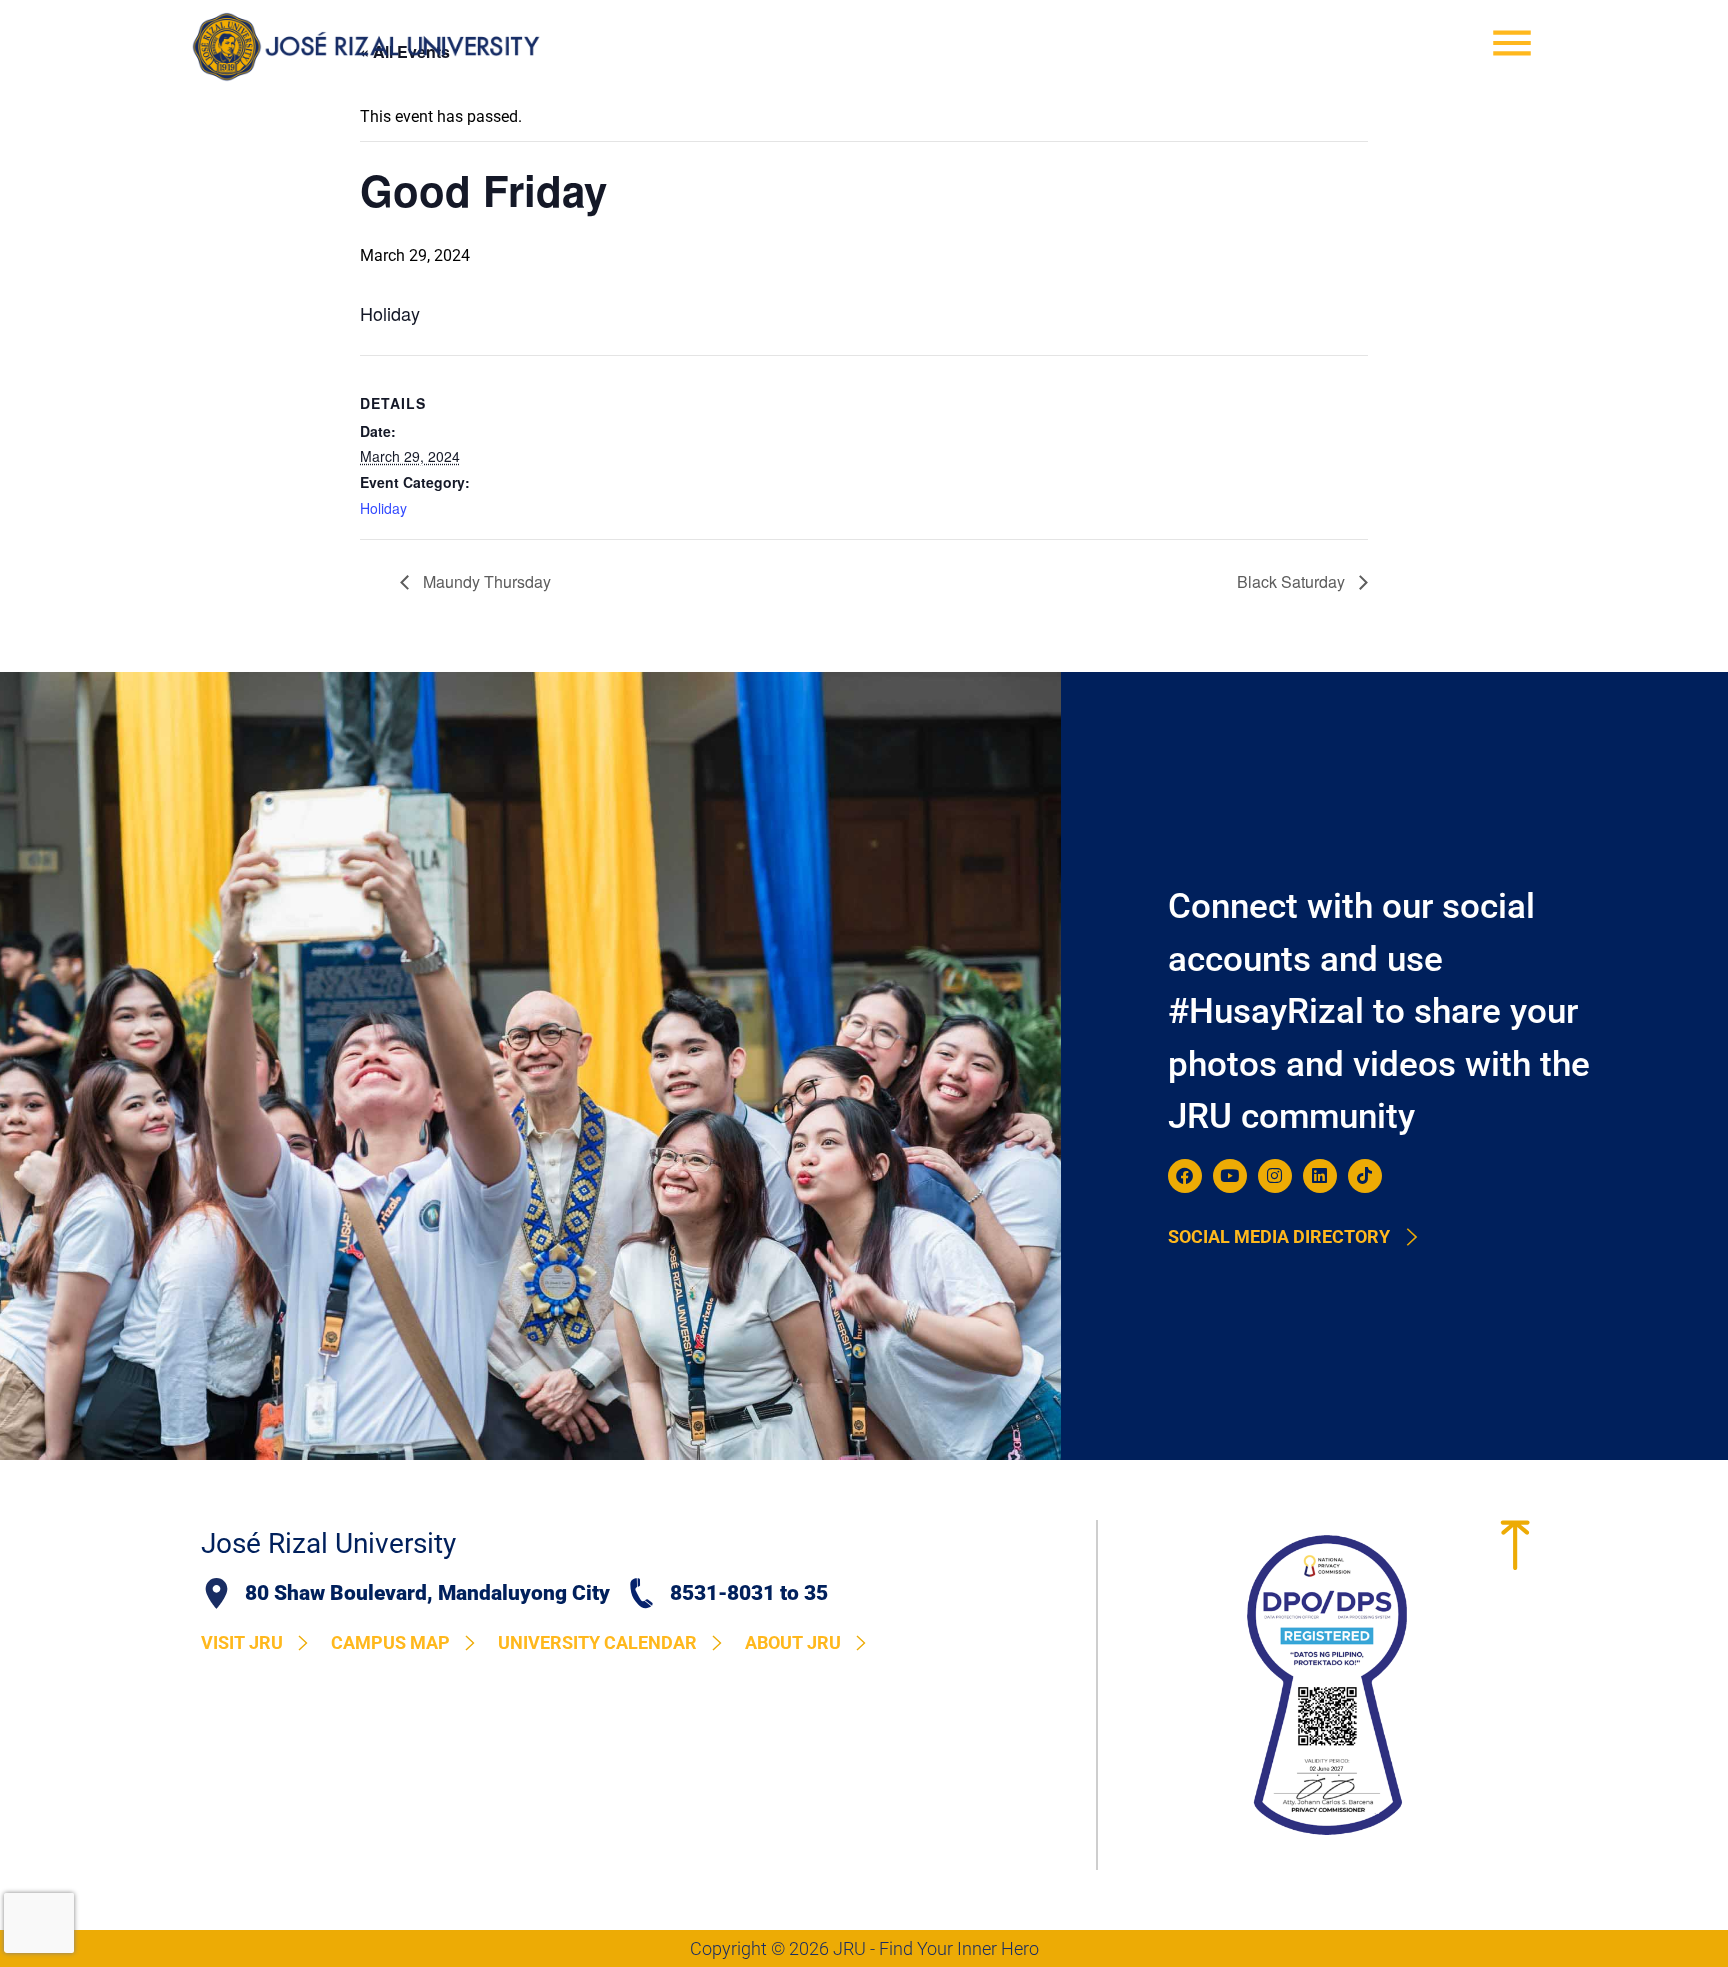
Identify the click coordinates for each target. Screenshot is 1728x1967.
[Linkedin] (1320, 1176)
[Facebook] (1185, 1176)
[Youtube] (1230, 1176)
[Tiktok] (1365, 1176)
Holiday (383, 508)
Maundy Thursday (485, 581)
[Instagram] (1275, 1176)
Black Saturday (1293, 581)
